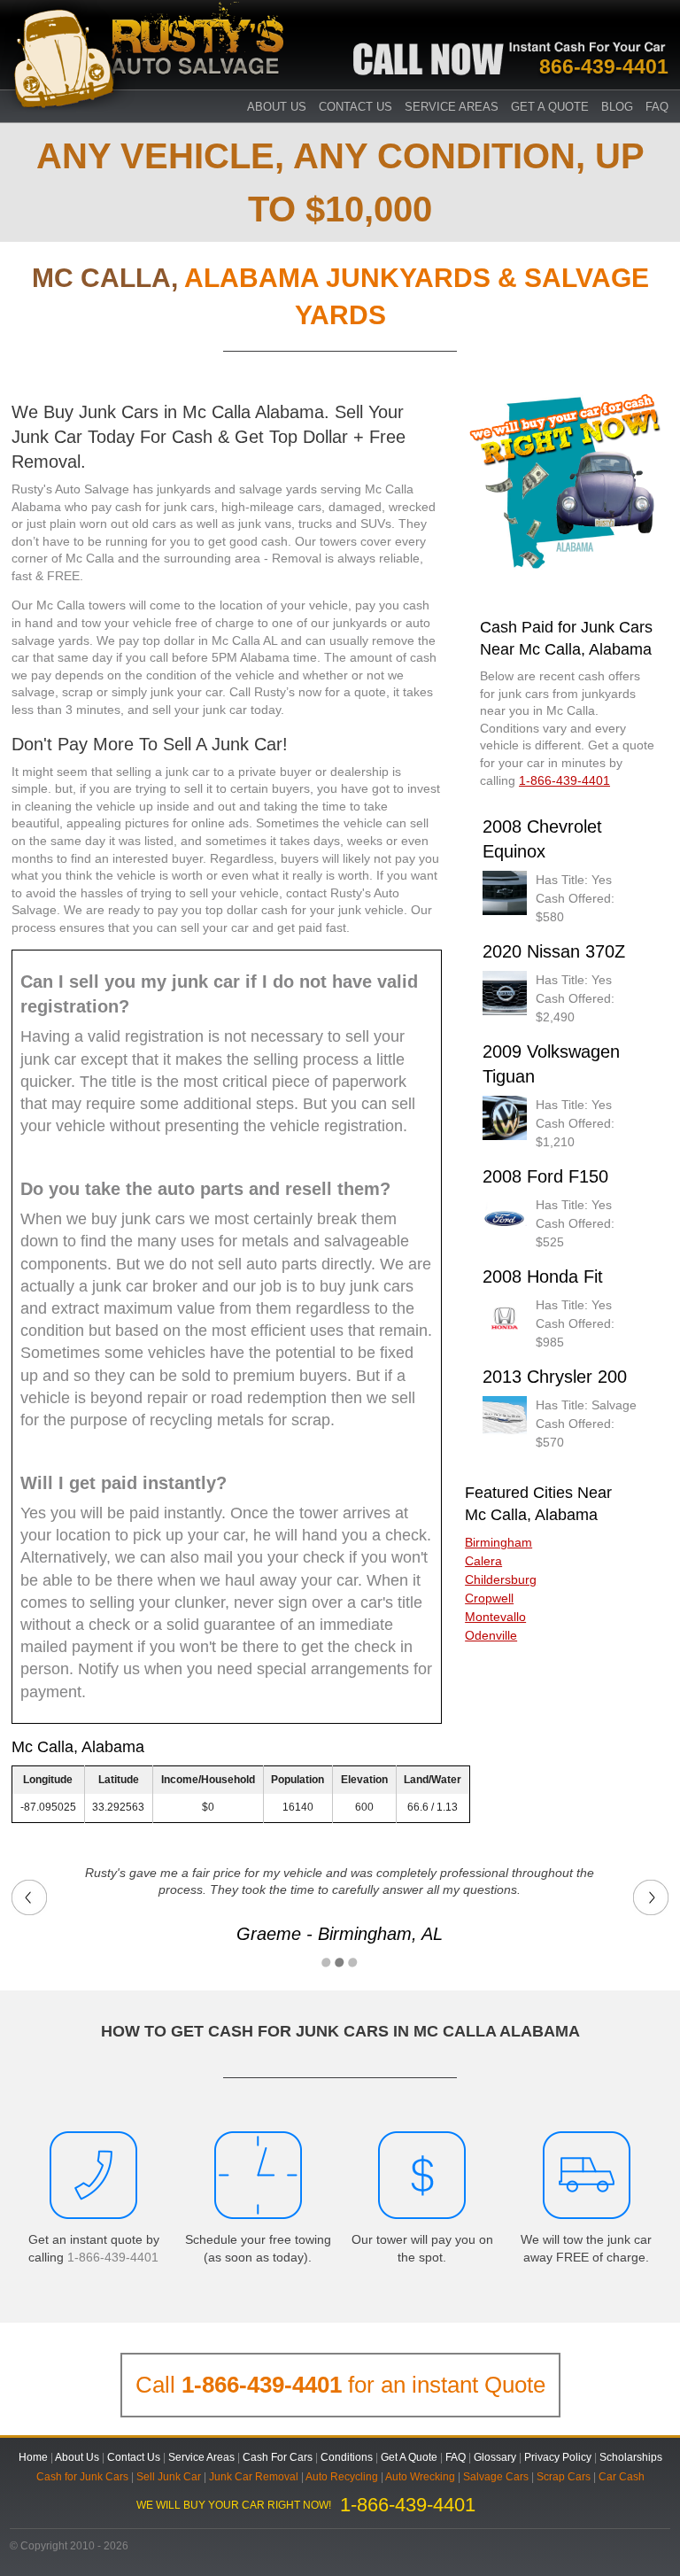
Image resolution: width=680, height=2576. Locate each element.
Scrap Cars (564, 2477)
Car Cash (622, 2477)
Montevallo (495, 1617)
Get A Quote (550, 107)
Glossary (495, 2457)
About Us (77, 2457)
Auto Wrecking (420, 2477)
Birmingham (498, 1542)
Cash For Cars (278, 2457)
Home (33, 2457)
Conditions (347, 2457)
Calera (483, 1561)
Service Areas (452, 107)
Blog (617, 107)
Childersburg (501, 1579)
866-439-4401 (604, 66)
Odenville (491, 1635)
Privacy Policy (558, 2457)
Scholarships (631, 2457)
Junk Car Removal (254, 2477)
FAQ (657, 107)
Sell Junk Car (169, 2477)
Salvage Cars (496, 2477)
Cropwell (489, 1598)
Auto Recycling (342, 2477)
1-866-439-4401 (113, 2257)
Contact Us (355, 107)
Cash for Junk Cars (82, 2477)
